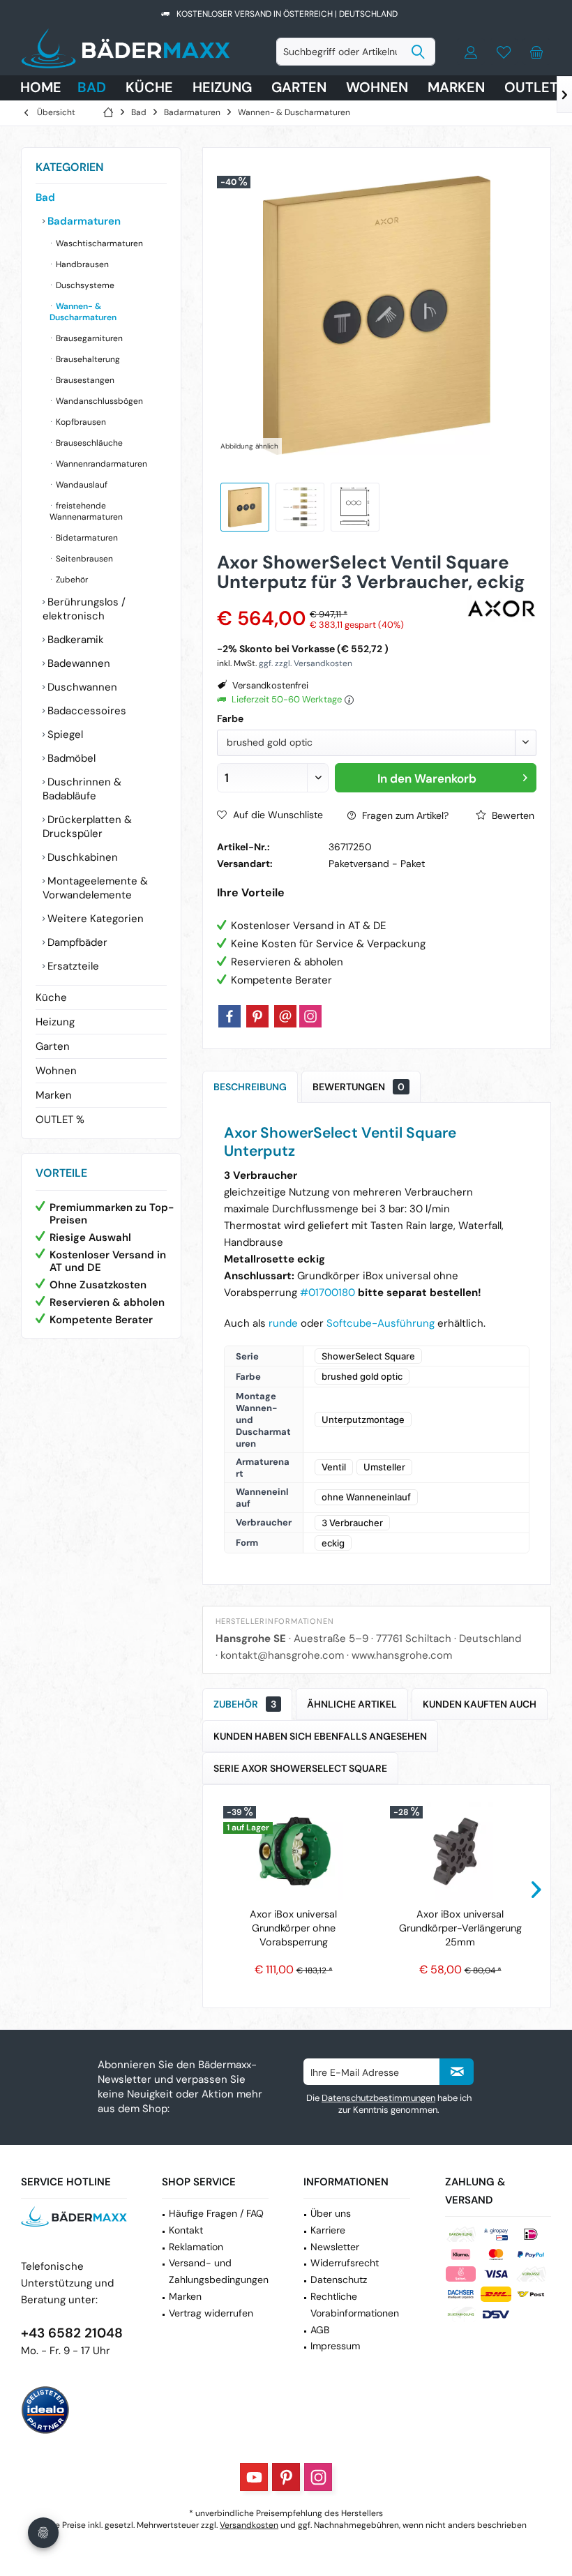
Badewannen (77, 663)
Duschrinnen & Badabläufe (82, 789)
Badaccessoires (85, 711)
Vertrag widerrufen (211, 2313)
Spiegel (64, 735)
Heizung (55, 1022)
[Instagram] (310, 1016)
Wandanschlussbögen (98, 401)
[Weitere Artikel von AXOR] (502, 609)
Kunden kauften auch (480, 1704)
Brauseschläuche (88, 443)
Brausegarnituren (88, 338)
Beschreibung (250, 1087)
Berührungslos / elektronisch (84, 609)
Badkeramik (74, 640)
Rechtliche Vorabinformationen (355, 2305)
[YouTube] (254, 2477)
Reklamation (196, 2247)
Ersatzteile (72, 966)
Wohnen (56, 1071)
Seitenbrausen (83, 559)
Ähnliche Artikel (352, 1704)
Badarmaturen (83, 221)
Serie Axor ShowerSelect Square (300, 1768)
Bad (45, 197)
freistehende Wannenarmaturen (86, 511)
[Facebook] (229, 1016)
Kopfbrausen (80, 422)
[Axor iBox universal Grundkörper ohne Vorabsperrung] (293, 1851)
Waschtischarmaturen (98, 243)
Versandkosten (249, 2525)
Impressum (335, 2346)
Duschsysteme (84, 285)
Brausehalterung (87, 359)
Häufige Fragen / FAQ (216, 2213)
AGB (320, 2330)
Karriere (328, 2230)
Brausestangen (84, 380)
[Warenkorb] (536, 52)
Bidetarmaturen (86, 538)
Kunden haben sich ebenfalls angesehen (320, 1736)
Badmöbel (70, 758)
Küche (51, 997)
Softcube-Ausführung (381, 1323)
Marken (54, 1095)
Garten (53, 1046)
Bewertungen (359, 1087)
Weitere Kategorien (94, 919)
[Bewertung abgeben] (340, 600)
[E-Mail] (285, 1016)
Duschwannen (81, 687)
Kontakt (186, 2230)
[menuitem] (536, 52)
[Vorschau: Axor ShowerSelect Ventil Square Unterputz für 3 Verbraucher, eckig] (300, 507)
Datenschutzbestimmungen (378, 2098)
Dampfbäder (76, 942)
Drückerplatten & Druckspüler (87, 827)
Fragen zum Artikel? (404, 815)
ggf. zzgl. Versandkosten (306, 663)
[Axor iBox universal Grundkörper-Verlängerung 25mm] (460, 1851)
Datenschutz (339, 2280)
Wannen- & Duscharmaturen (83, 312)
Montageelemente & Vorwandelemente (95, 888)
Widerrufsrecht (345, 2263)
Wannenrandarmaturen (100, 464)
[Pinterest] (257, 1016)
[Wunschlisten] (504, 52)
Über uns (331, 2213)
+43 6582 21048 (72, 2333)
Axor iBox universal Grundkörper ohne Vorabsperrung (293, 1928)
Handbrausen (81, 264)
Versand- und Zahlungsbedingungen (219, 2271)
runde (285, 1323)
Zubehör (71, 580)
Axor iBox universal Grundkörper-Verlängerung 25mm (460, 1928)
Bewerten (512, 815)
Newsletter (335, 2247)
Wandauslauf (81, 485)
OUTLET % (60, 1120)
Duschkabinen (81, 857)
